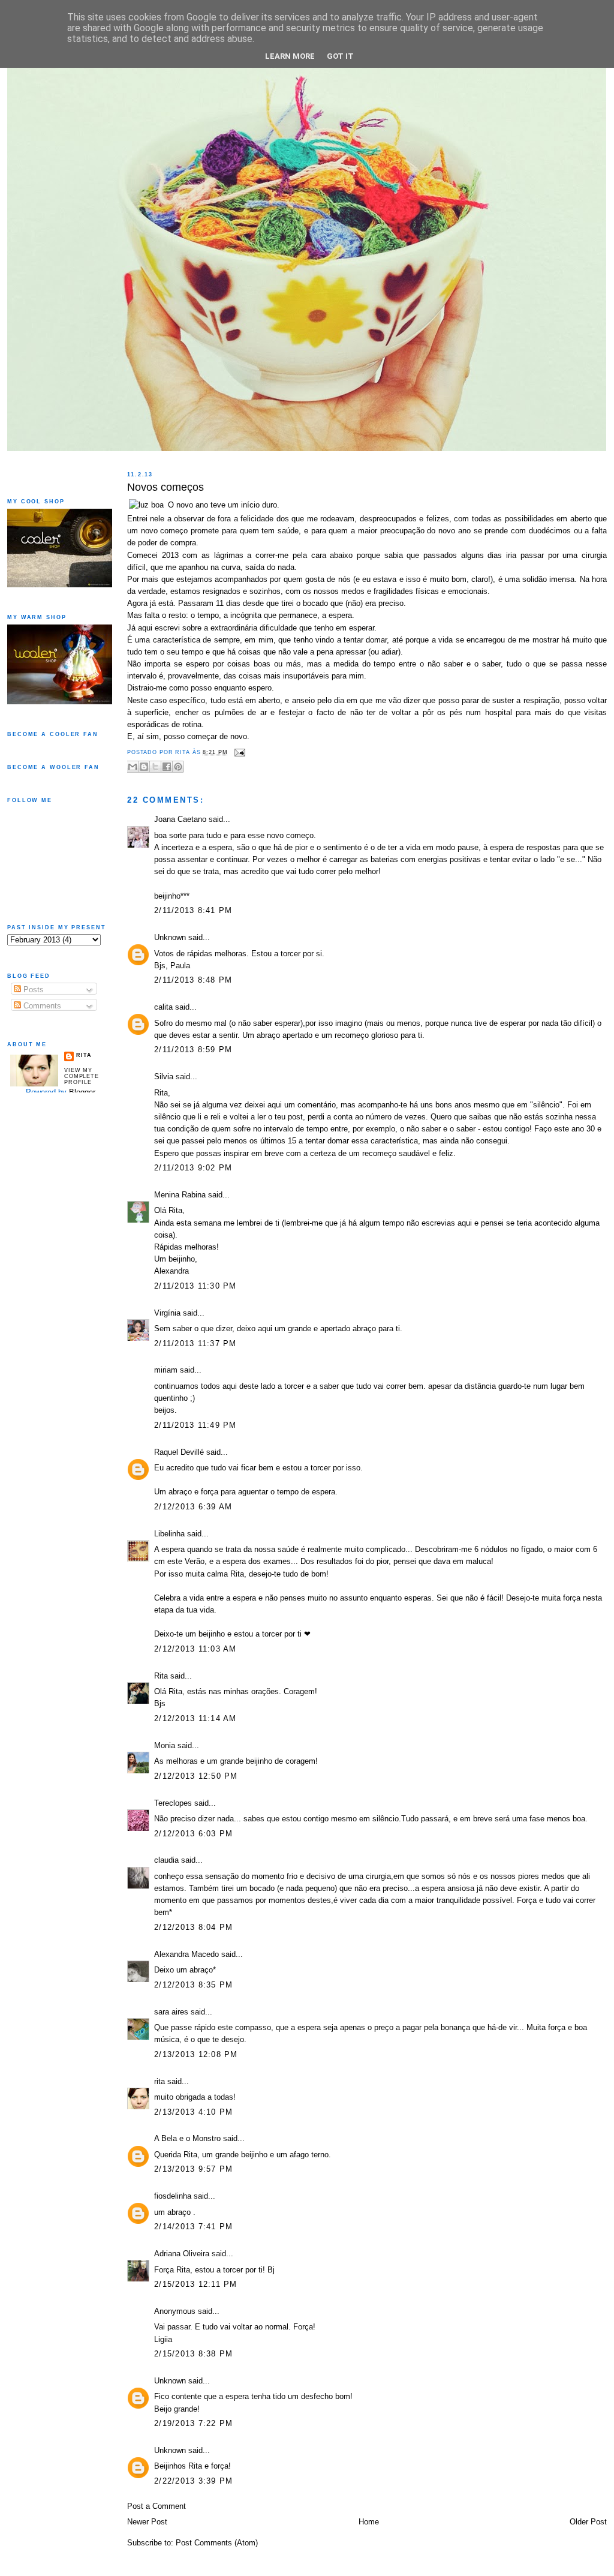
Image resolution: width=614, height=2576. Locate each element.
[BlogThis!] (144, 767)
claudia (166, 1860)
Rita (161, 1676)
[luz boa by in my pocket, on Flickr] (146, 505)
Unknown (170, 938)
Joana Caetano (180, 819)
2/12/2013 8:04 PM (193, 1928)
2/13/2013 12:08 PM (196, 2055)
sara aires (171, 2012)
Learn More (290, 56)
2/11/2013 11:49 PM (195, 1425)
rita (159, 2082)
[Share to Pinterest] (178, 767)
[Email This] (133, 767)
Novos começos (165, 487)
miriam (166, 1370)
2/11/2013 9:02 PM (193, 1168)
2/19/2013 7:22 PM (193, 2424)
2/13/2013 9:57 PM (193, 2169)
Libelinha (169, 1534)
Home (369, 2522)
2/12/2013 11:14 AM (195, 1719)
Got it (340, 56)
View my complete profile (82, 1076)
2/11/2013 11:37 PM (195, 1344)
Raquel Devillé (179, 1452)
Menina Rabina (180, 1195)
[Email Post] (238, 752)
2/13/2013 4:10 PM (193, 2112)
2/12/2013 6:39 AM (193, 1507)
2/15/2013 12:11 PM (196, 2284)
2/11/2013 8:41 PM (193, 911)
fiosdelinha (173, 2196)
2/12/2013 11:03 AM (195, 1649)
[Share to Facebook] (167, 767)
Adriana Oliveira (182, 2254)
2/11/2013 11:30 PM (195, 1286)
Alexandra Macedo (186, 1954)
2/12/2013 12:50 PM (196, 1776)
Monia (165, 1746)
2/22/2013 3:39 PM (193, 2481)
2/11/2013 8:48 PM (193, 980)
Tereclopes (173, 1803)
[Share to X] (155, 767)
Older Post (588, 2522)
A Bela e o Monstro (187, 2139)
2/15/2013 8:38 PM (193, 2354)
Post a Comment (156, 2506)
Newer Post (147, 2522)
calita (163, 1007)
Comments (41, 1006)
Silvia (164, 1077)
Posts (32, 990)
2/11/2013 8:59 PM (193, 1050)
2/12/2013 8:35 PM (193, 1985)
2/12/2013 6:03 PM (193, 1834)
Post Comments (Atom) (217, 2543)
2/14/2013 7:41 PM (193, 2227)
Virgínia (167, 1313)
